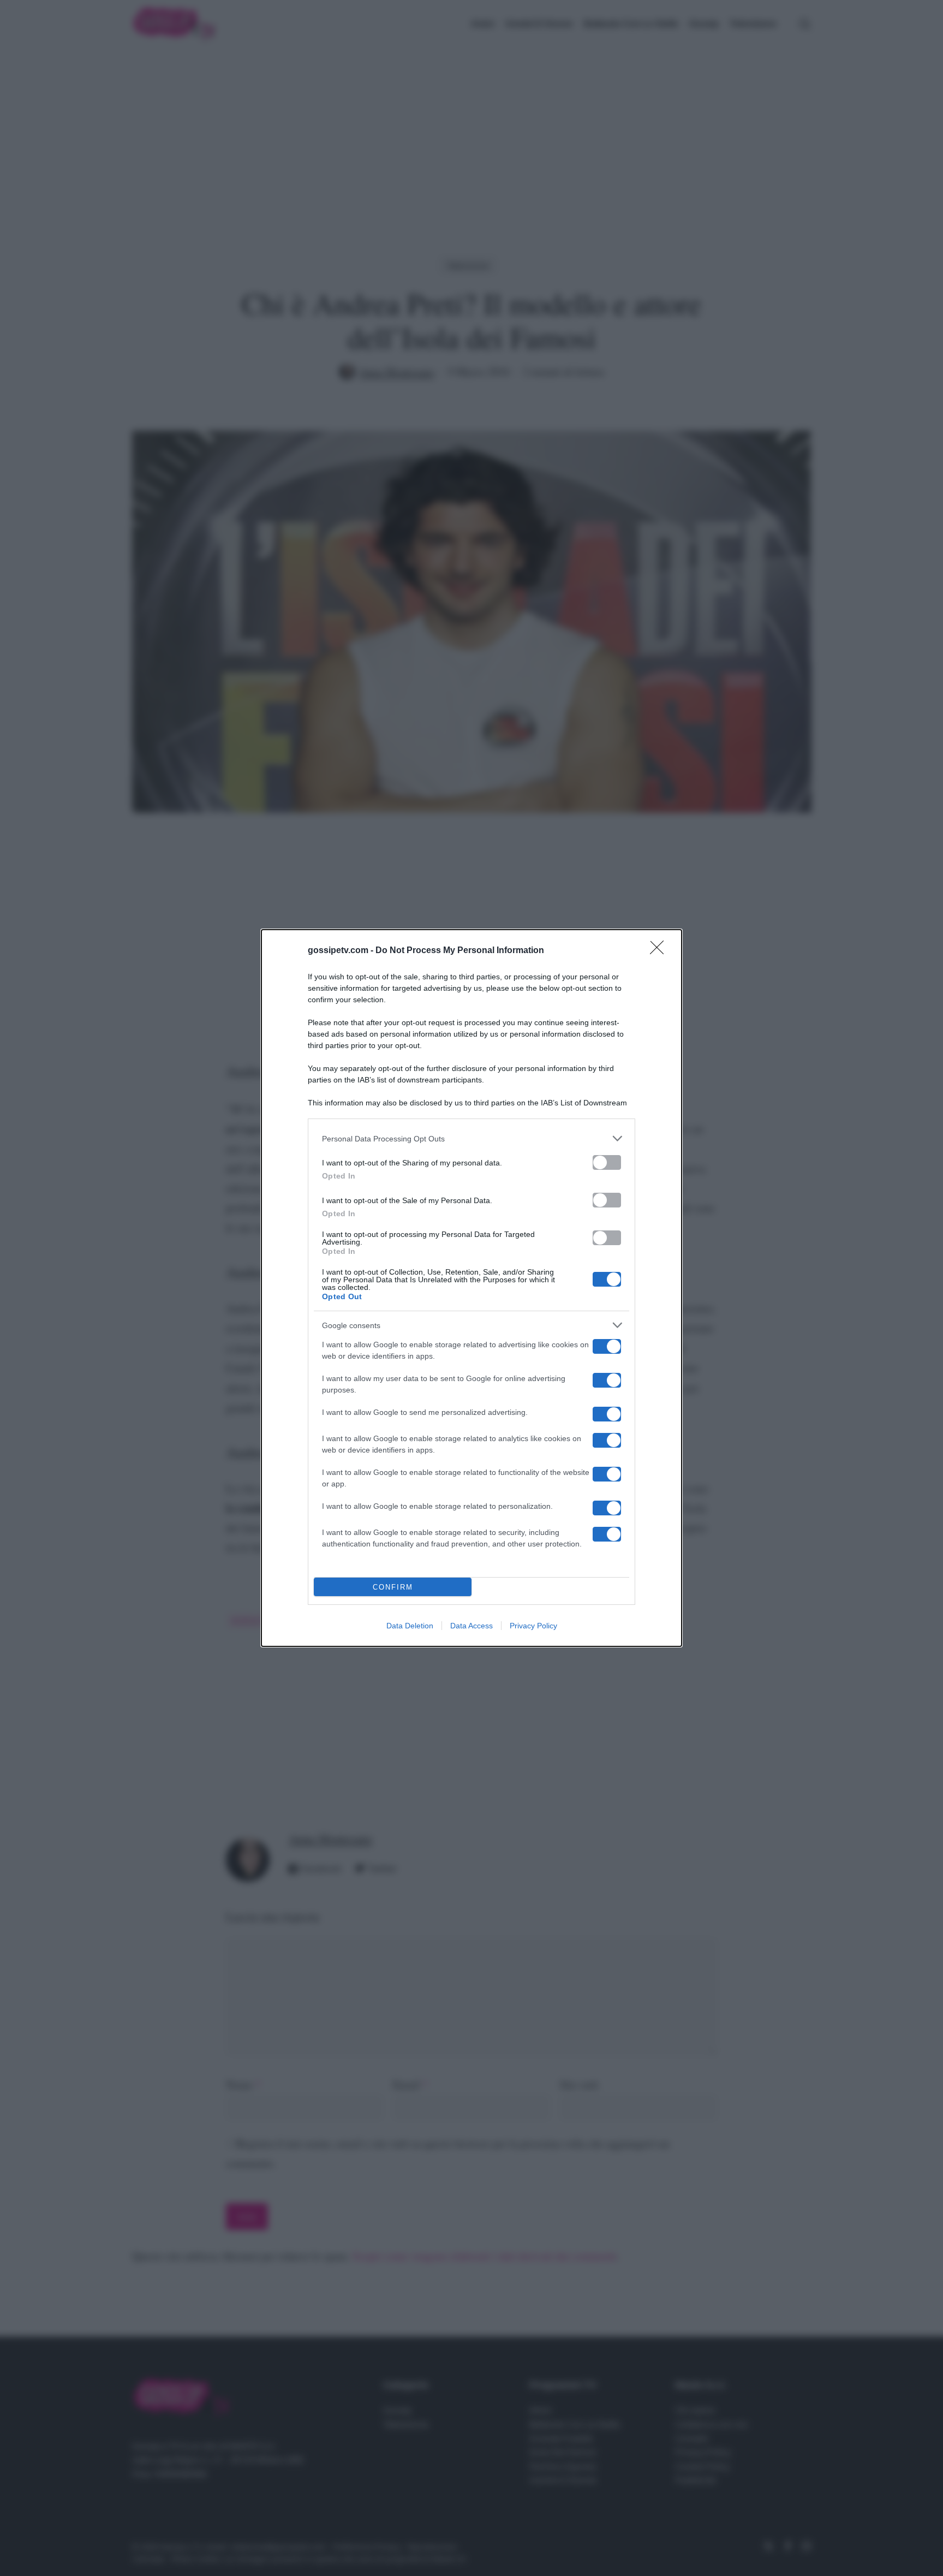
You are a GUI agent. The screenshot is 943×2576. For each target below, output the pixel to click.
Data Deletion (410, 1626)
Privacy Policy (533, 1626)
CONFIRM (393, 1587)
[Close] (660, 951)
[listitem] (471, 1138)
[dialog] (471, 1288)
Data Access (471, 1626)
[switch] (607, 1162)
